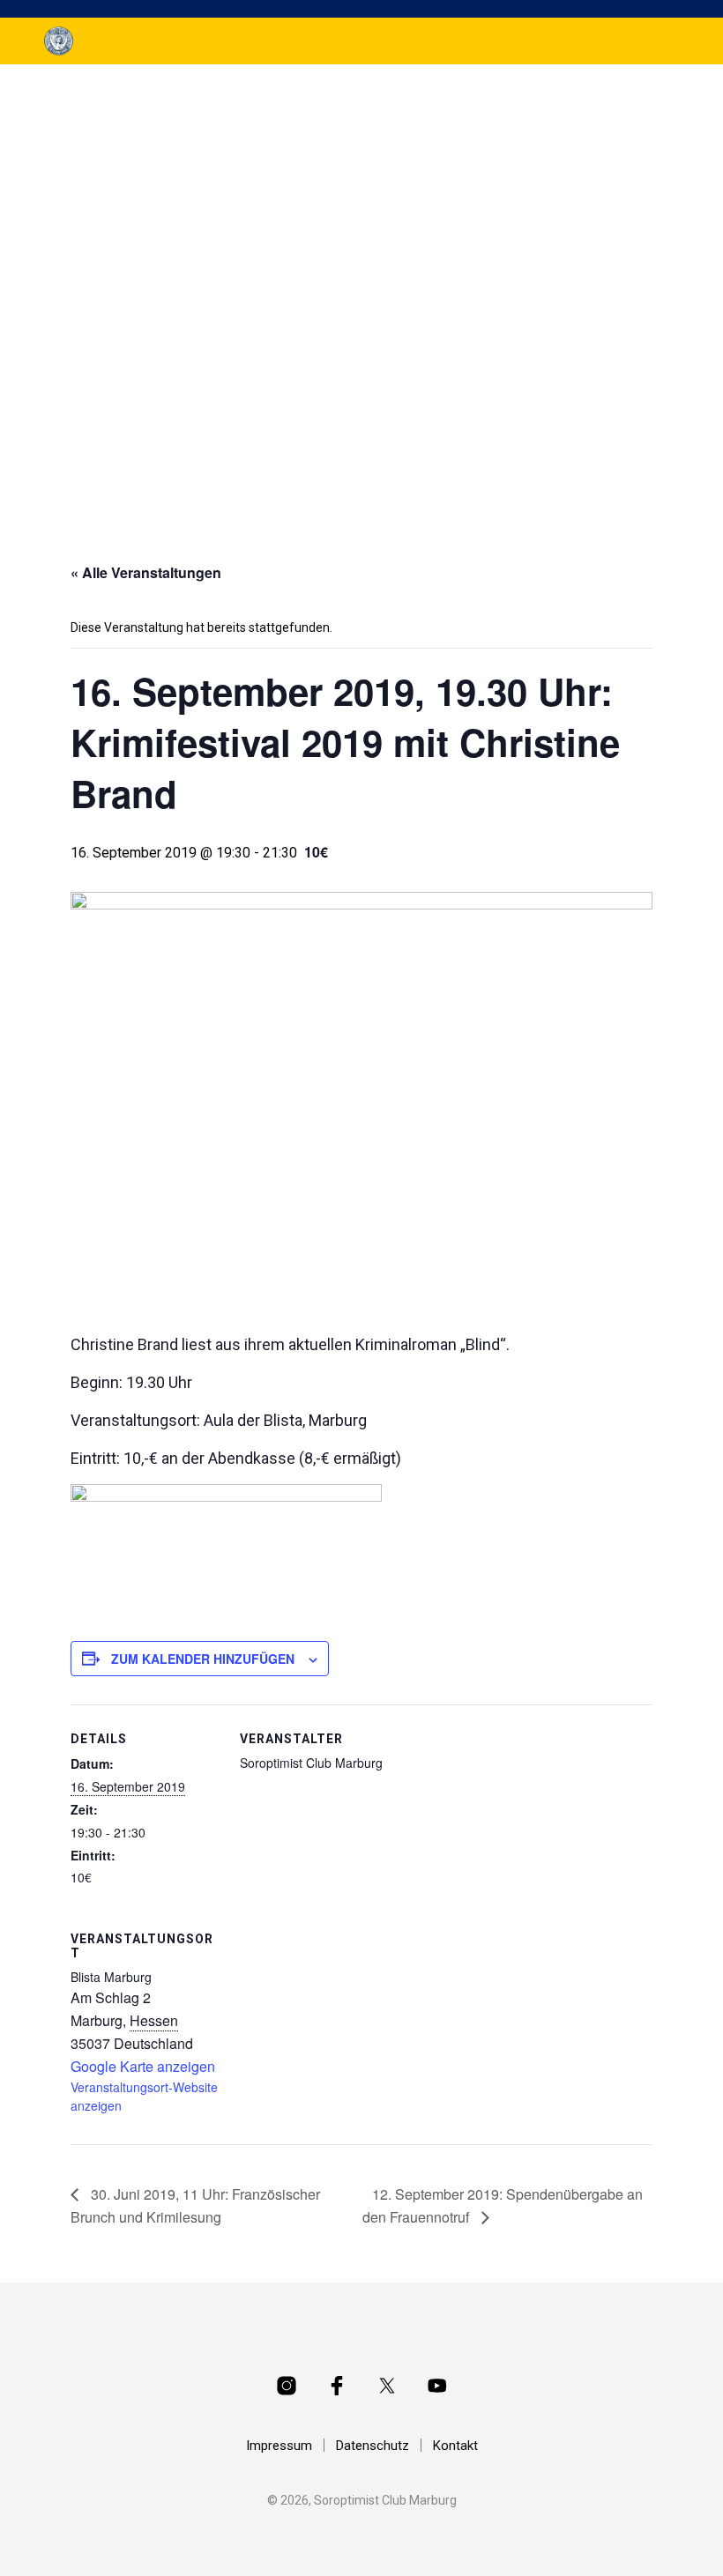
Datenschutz (373, 2446)
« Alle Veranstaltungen (146, 572)
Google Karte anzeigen (143, 2066)
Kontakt (455, 2446)
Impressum (279, 2446)
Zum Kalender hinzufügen (203, 1659)
